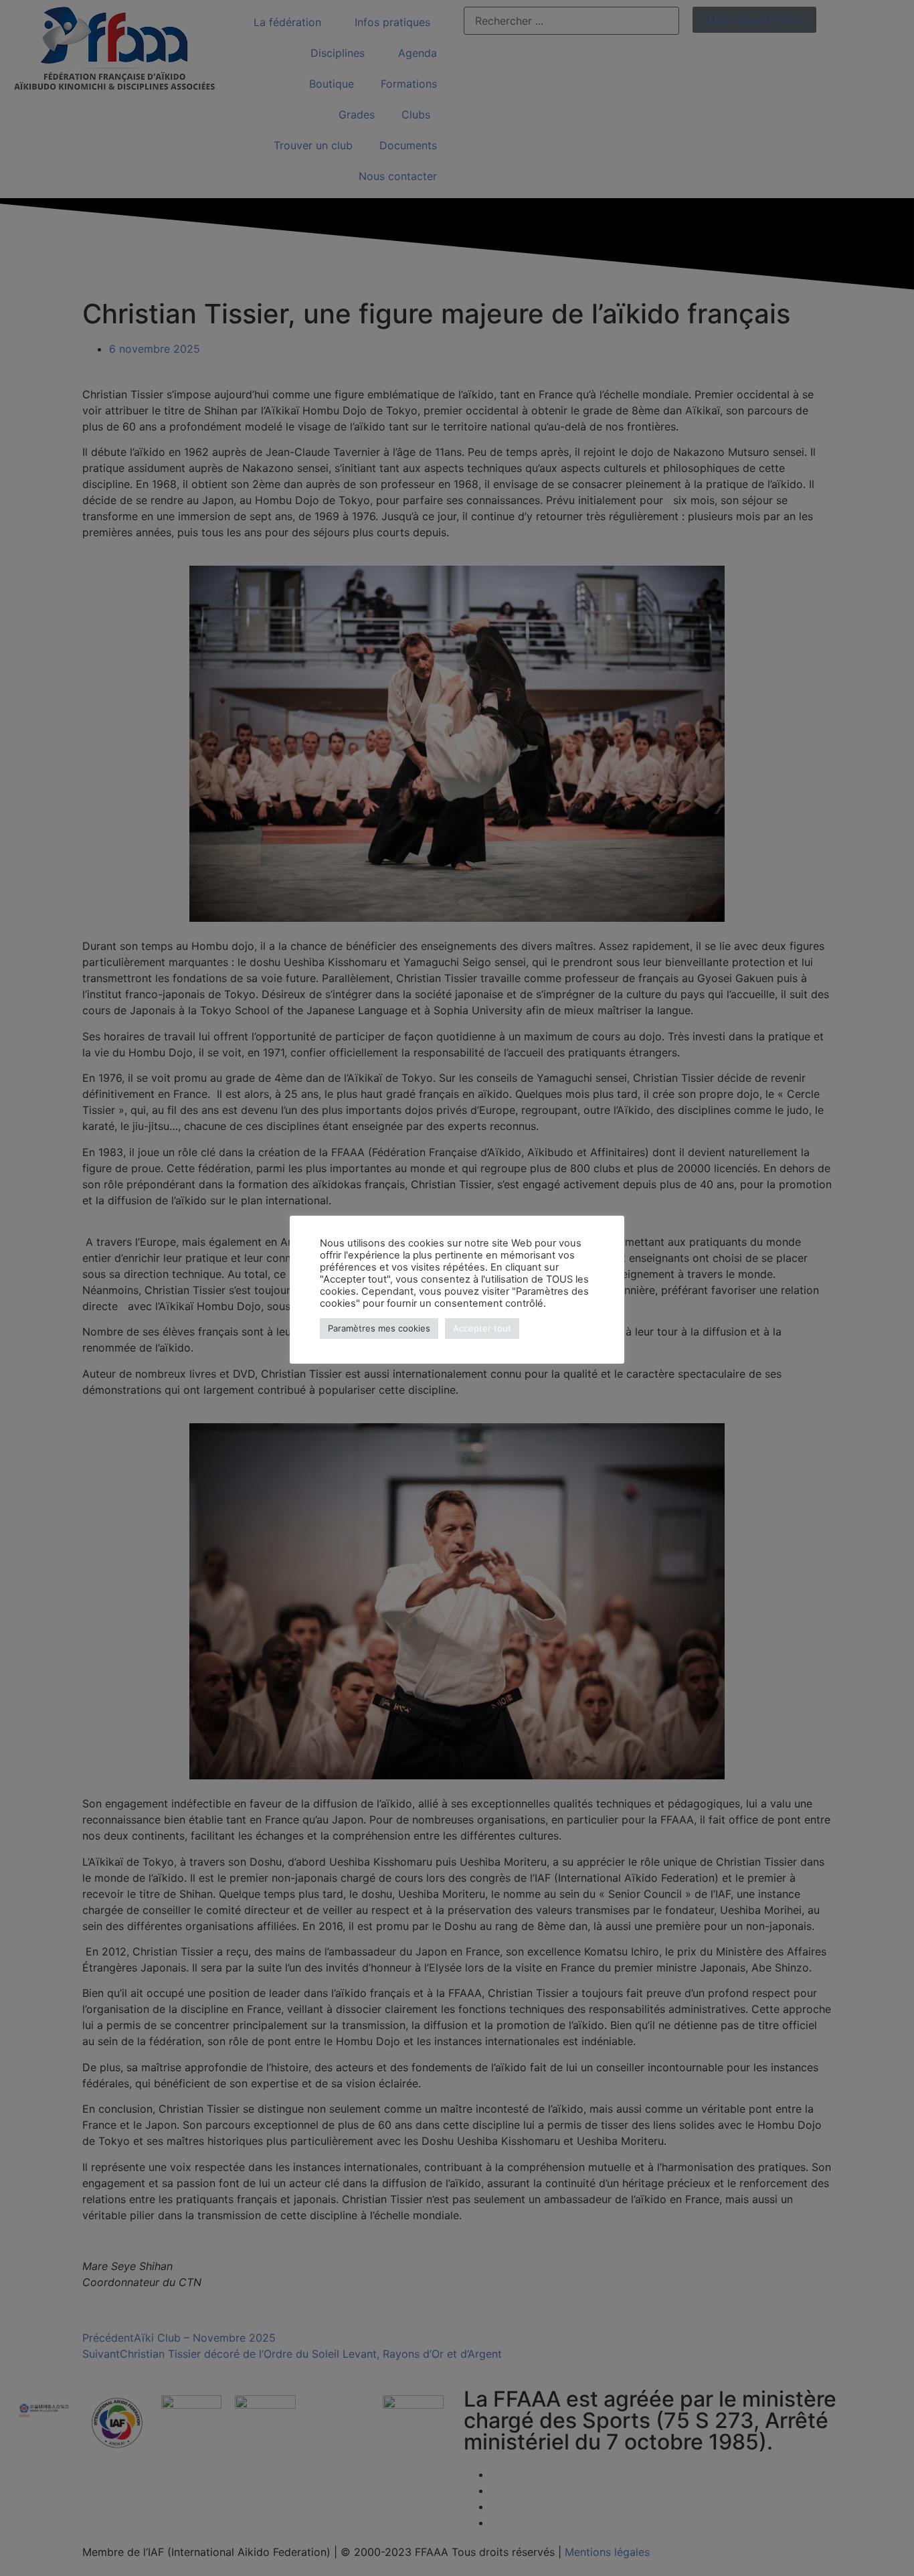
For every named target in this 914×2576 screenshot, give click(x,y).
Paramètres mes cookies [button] (379, 1328)
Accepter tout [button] (482, 1328)
